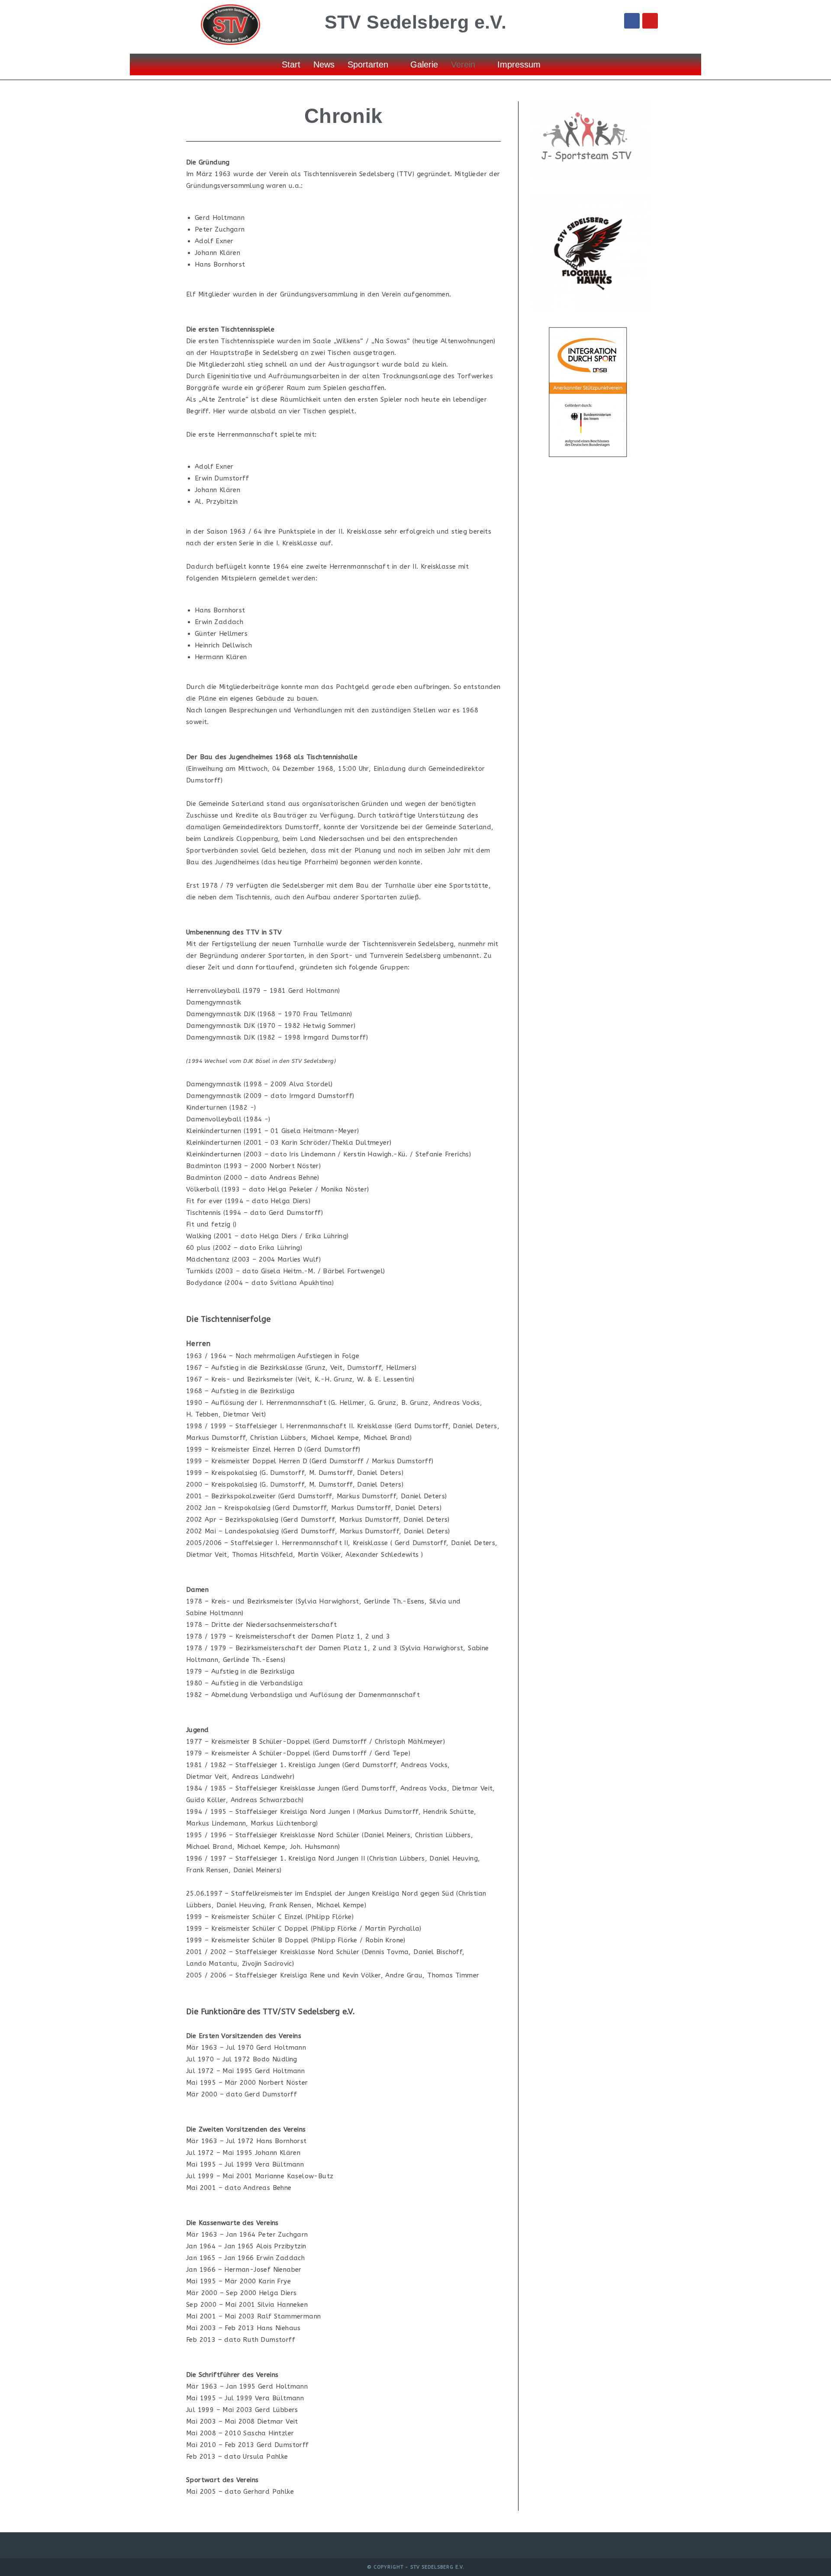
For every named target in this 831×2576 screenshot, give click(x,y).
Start (291, 64)
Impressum (519, 64)
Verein (463, 64)
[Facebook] (632, 21)
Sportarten (368, 64)
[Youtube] (650, 21)
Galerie (424, 64)
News (324, 64)
